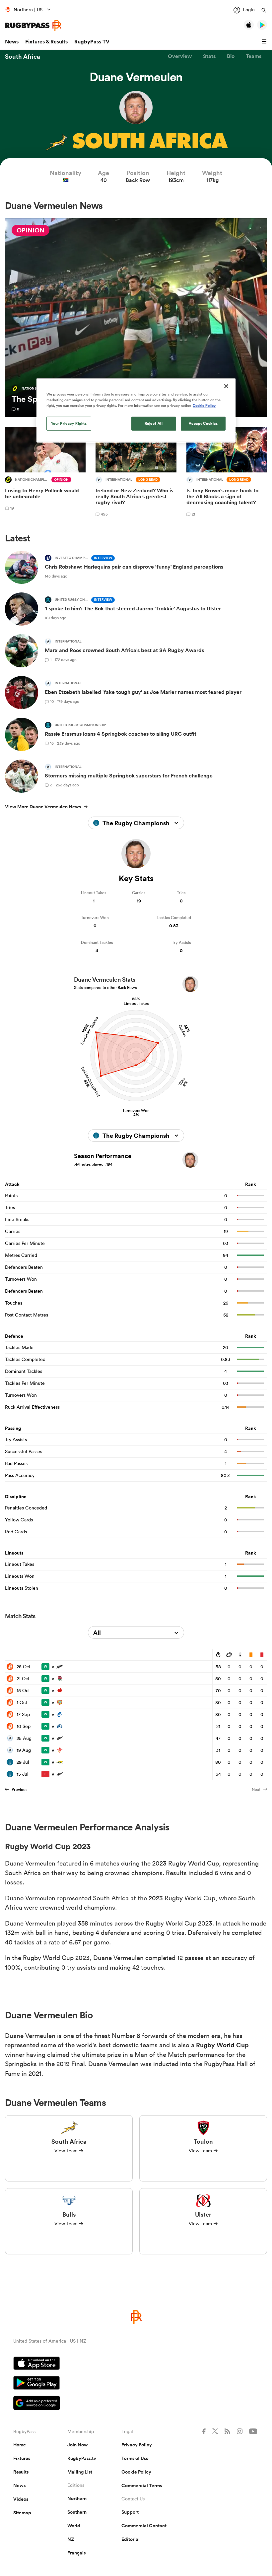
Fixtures (22, 2458)
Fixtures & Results (46, 42)
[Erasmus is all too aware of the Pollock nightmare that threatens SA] (45, 473)
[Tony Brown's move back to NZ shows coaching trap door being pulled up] (227, 473)
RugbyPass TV (92, 42)
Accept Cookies (203, 423)
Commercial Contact (144, 2526)
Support (130, 2512)
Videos (21, 2499)
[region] (136, 410)
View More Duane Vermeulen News (43, 807)
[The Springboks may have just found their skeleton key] (136, 318)
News (12, 42)
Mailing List (80, 2472)
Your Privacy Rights (69, 423)
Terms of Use (135, 2458)
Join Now (78, 2445)
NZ (71, 2539)
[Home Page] (33, 25)
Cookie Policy (136, 2472)
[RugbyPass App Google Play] (136, 2384)
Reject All (154, 423)
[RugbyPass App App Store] (136, 2364)
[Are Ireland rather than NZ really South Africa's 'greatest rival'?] (136, 473)
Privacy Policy (137, 2445)
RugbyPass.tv (82, 2458)
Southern (77, 2512)
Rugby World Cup (222, 2045)
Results (21, 2472)
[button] (265, 42)
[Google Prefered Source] (136, 2404)
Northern (77, 2498)
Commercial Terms (142, 2485)
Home (20, 2445)
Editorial (131, 2539)
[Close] (226, 386)
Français (76, 2553)
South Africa (23, 56)
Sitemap (22, 2513)
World (74, 2526)
